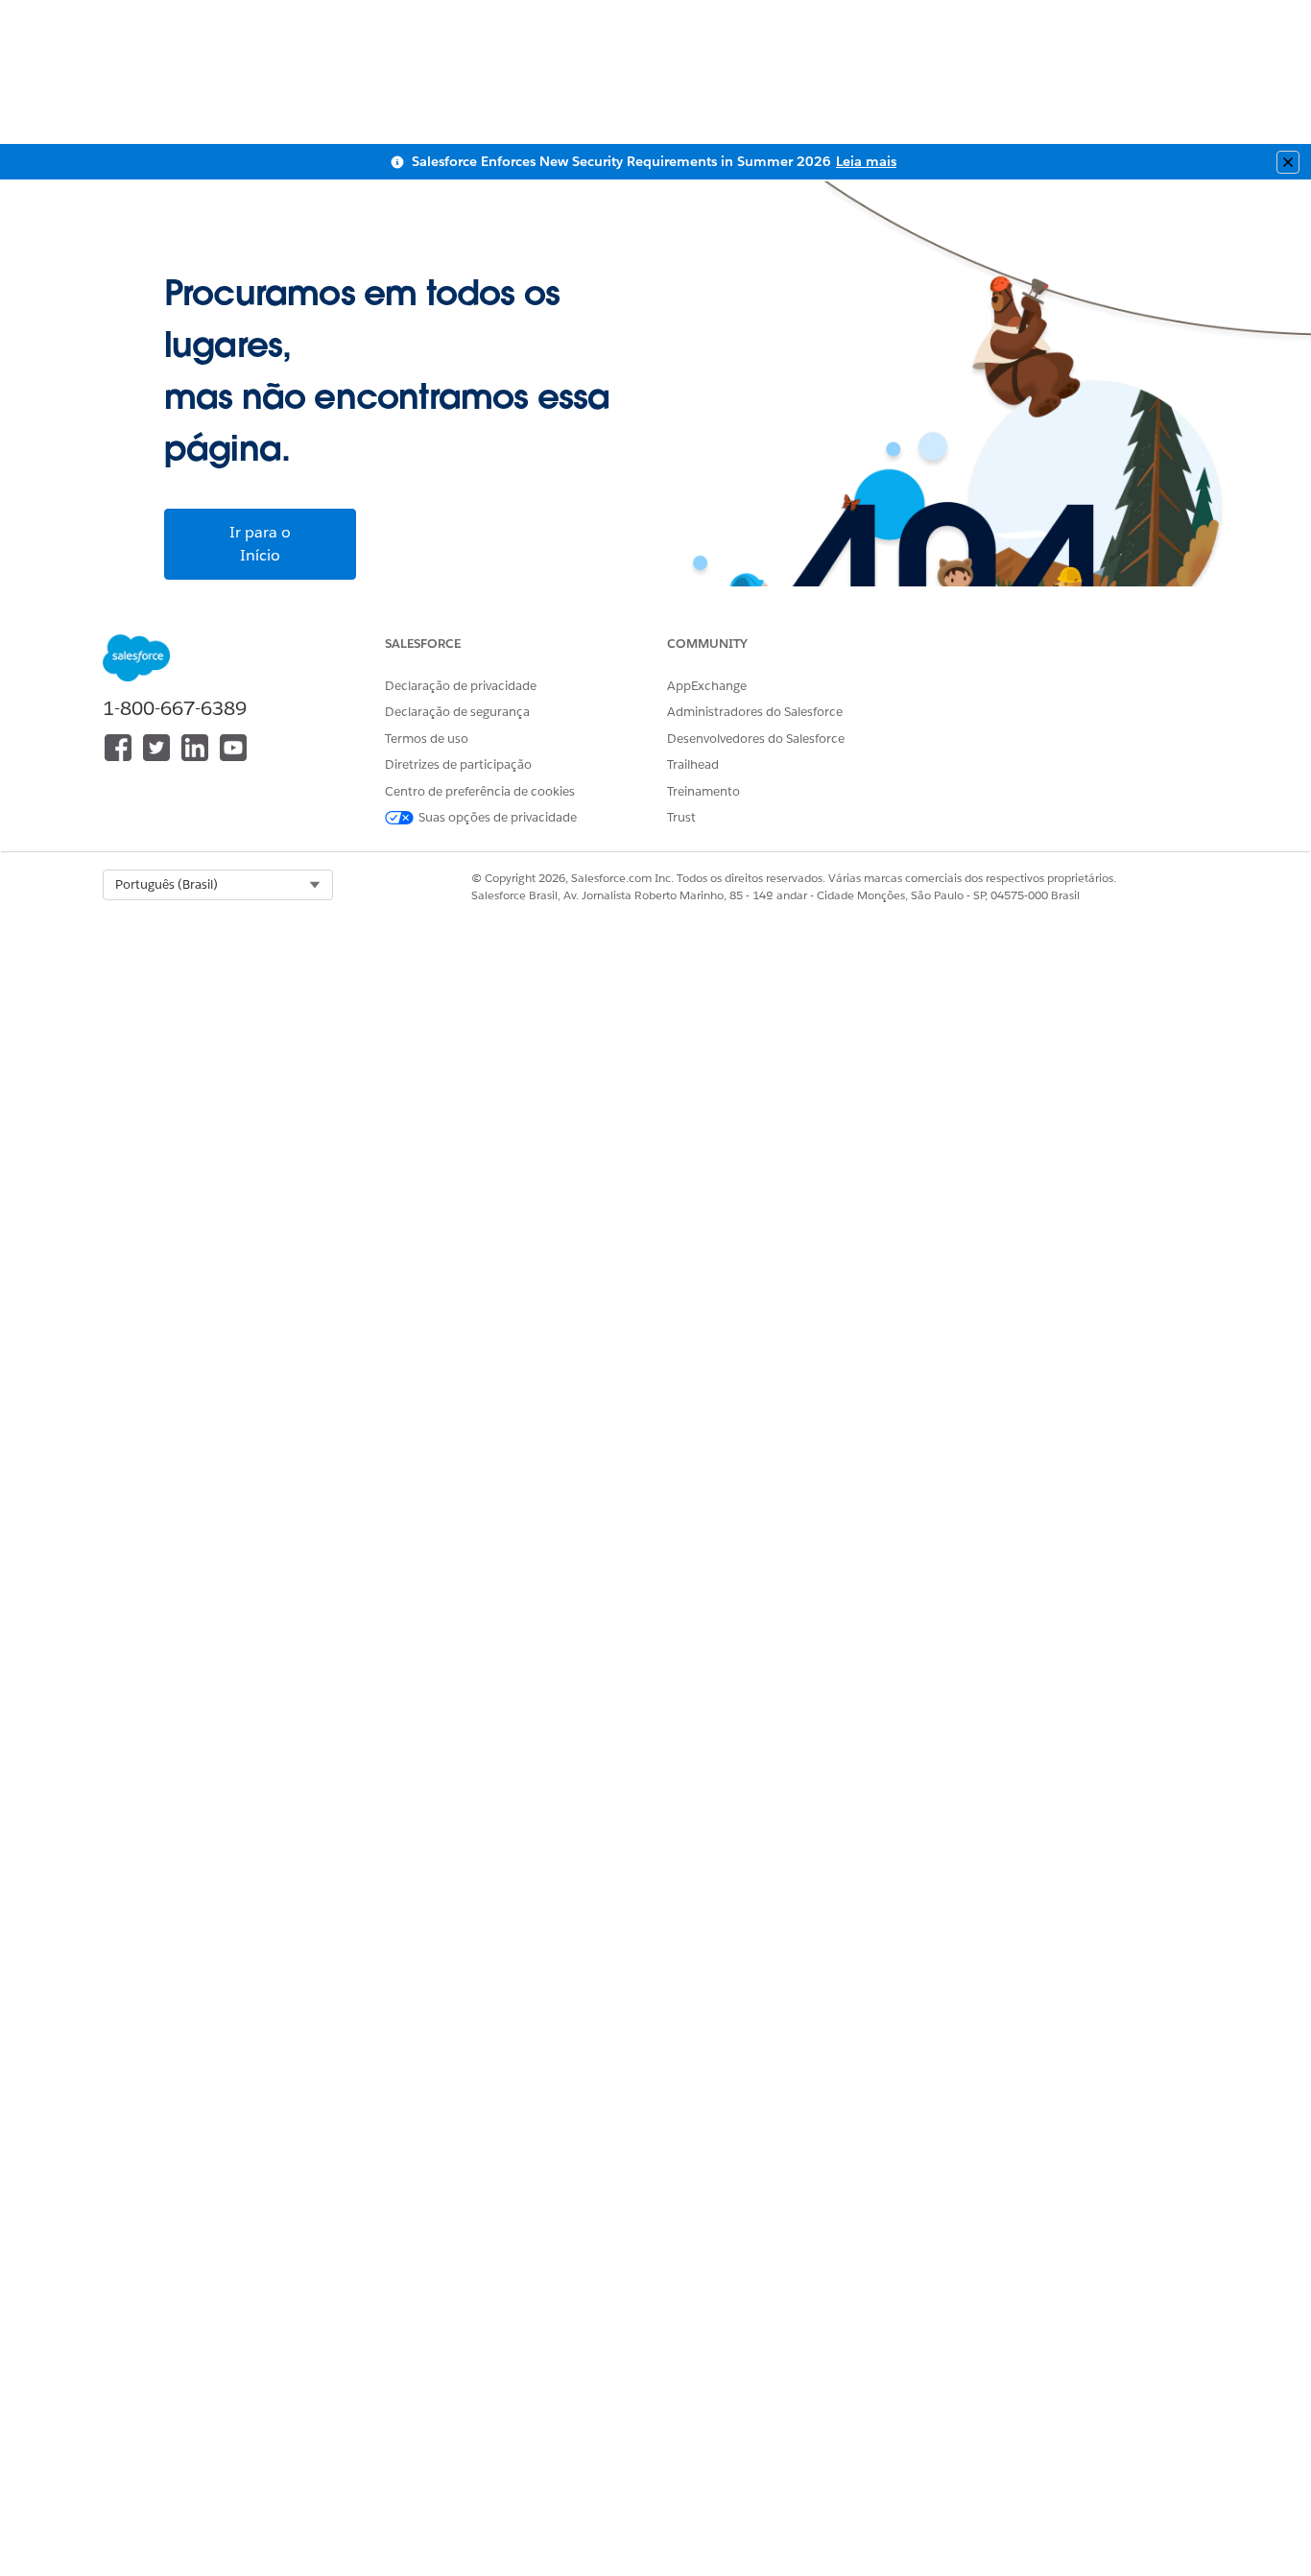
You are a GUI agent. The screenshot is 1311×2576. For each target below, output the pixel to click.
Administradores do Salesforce (755, 712)
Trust (681, 817)
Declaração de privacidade (461, 686)
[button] (218, 885)
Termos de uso (427, 739)
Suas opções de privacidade (498, 817)
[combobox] (218, 885)
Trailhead (693, 764)
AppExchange (707, 686)
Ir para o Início (260, 544)
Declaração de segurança (457, 712)
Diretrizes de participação (458, 764)
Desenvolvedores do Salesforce (756, 739)
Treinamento (703, 791)
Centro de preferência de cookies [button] (480, 791)
